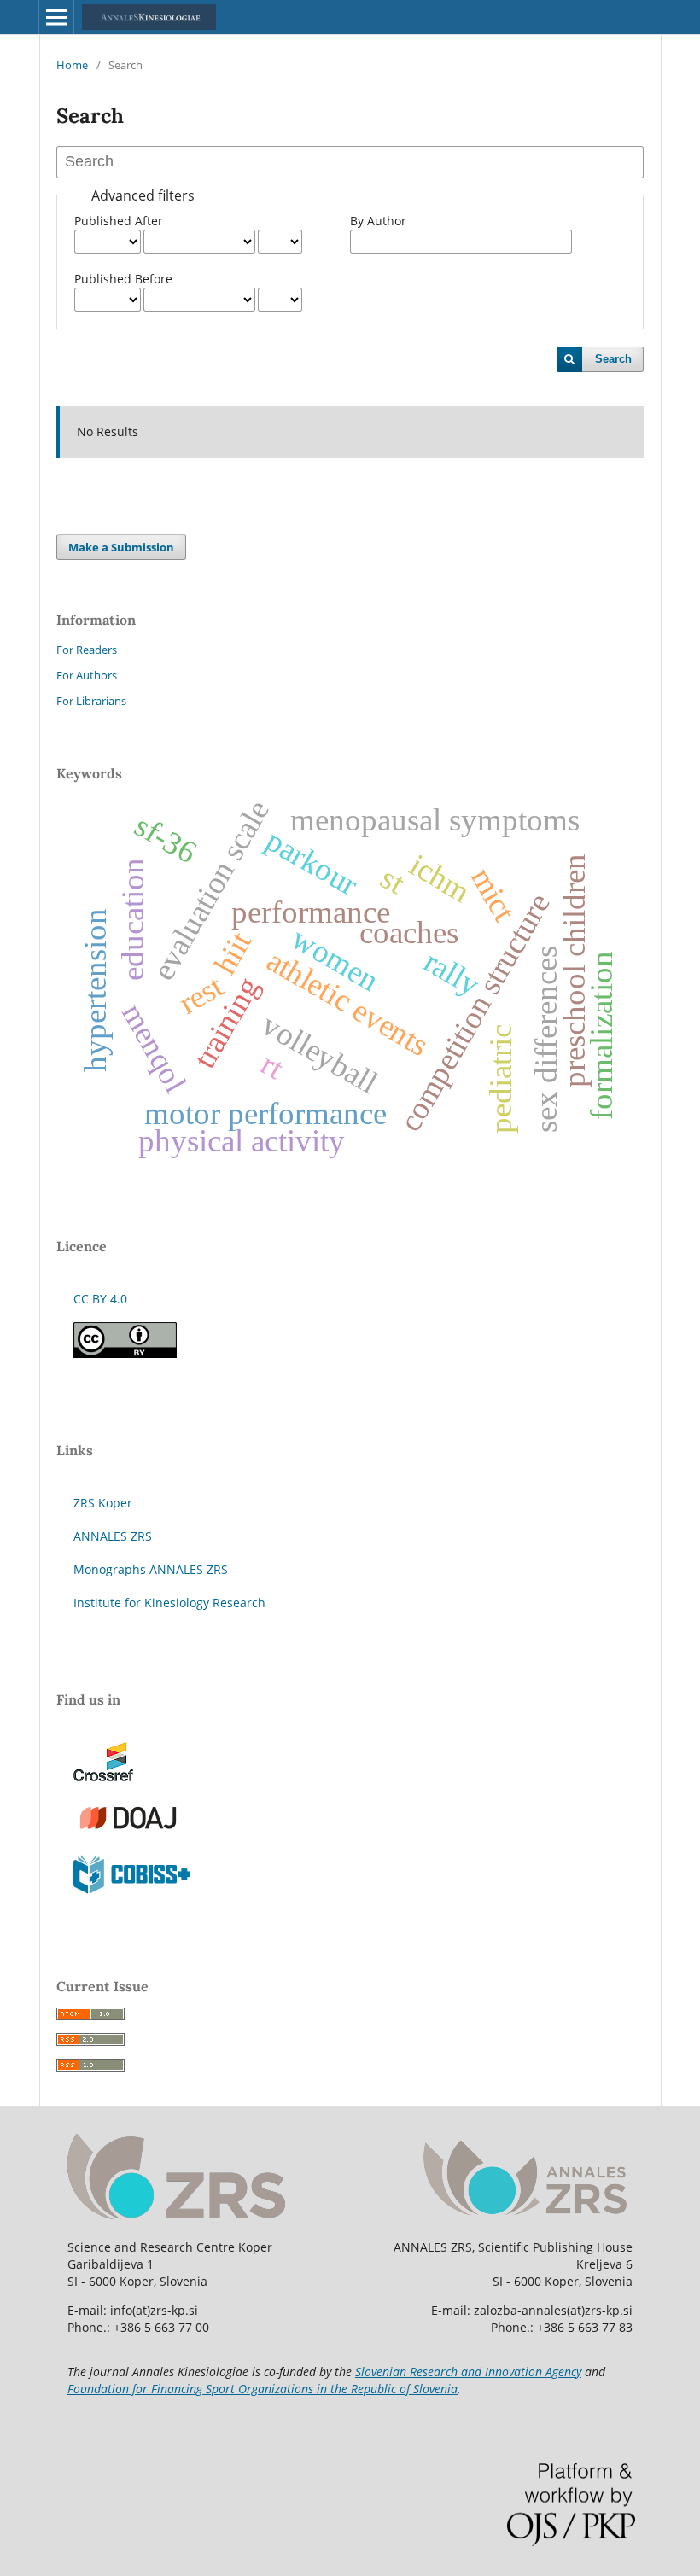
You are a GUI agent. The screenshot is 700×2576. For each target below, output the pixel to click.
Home (72, 65)
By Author (378, 221)
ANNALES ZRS (113, 1536)
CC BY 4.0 (100, 1299)
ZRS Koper (103, 1503)
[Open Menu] (56, 17)
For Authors (87, 675)
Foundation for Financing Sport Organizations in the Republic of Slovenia (262, 2389)
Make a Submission (121, 547)
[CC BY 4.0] (125, 1353)
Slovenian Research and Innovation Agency (468, 2372)
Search (613, 359)
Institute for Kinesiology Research (169, 1603)
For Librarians (91, 701)
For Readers (87, 650)
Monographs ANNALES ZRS (151, 1569)
